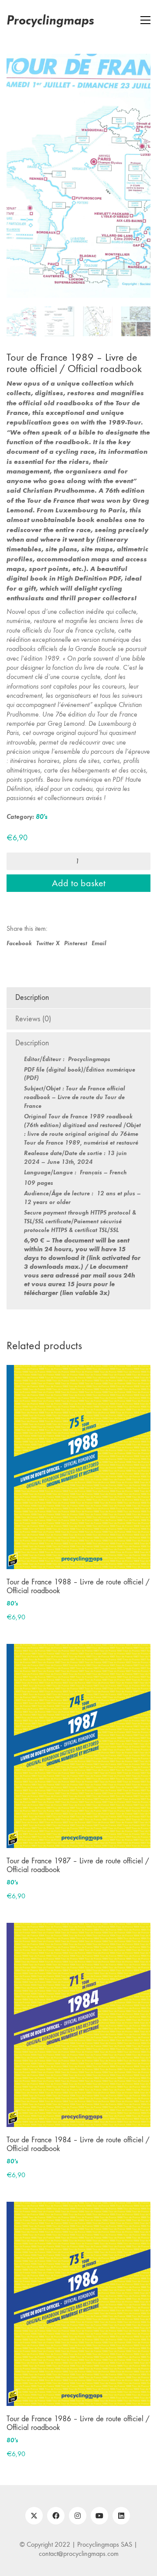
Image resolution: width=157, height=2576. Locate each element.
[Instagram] (78, 2492)
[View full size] (18, 68)
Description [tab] (32, 974)
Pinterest (76, 919)
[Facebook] (56, 2492)
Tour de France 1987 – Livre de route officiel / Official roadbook (78, 1842)
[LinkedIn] (121, 2492)
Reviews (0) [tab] (33, 995)
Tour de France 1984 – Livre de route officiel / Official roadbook (78, 2121)
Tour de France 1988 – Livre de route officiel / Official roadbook (78, 1563)
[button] (145, 20)
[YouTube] (99, 2492)
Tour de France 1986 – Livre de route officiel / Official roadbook (78, 2400)
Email (99, 919)
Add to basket (79, 860)
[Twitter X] (34, 2492)
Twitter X (48, 919)
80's (42, 793)
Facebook (19, 919)
